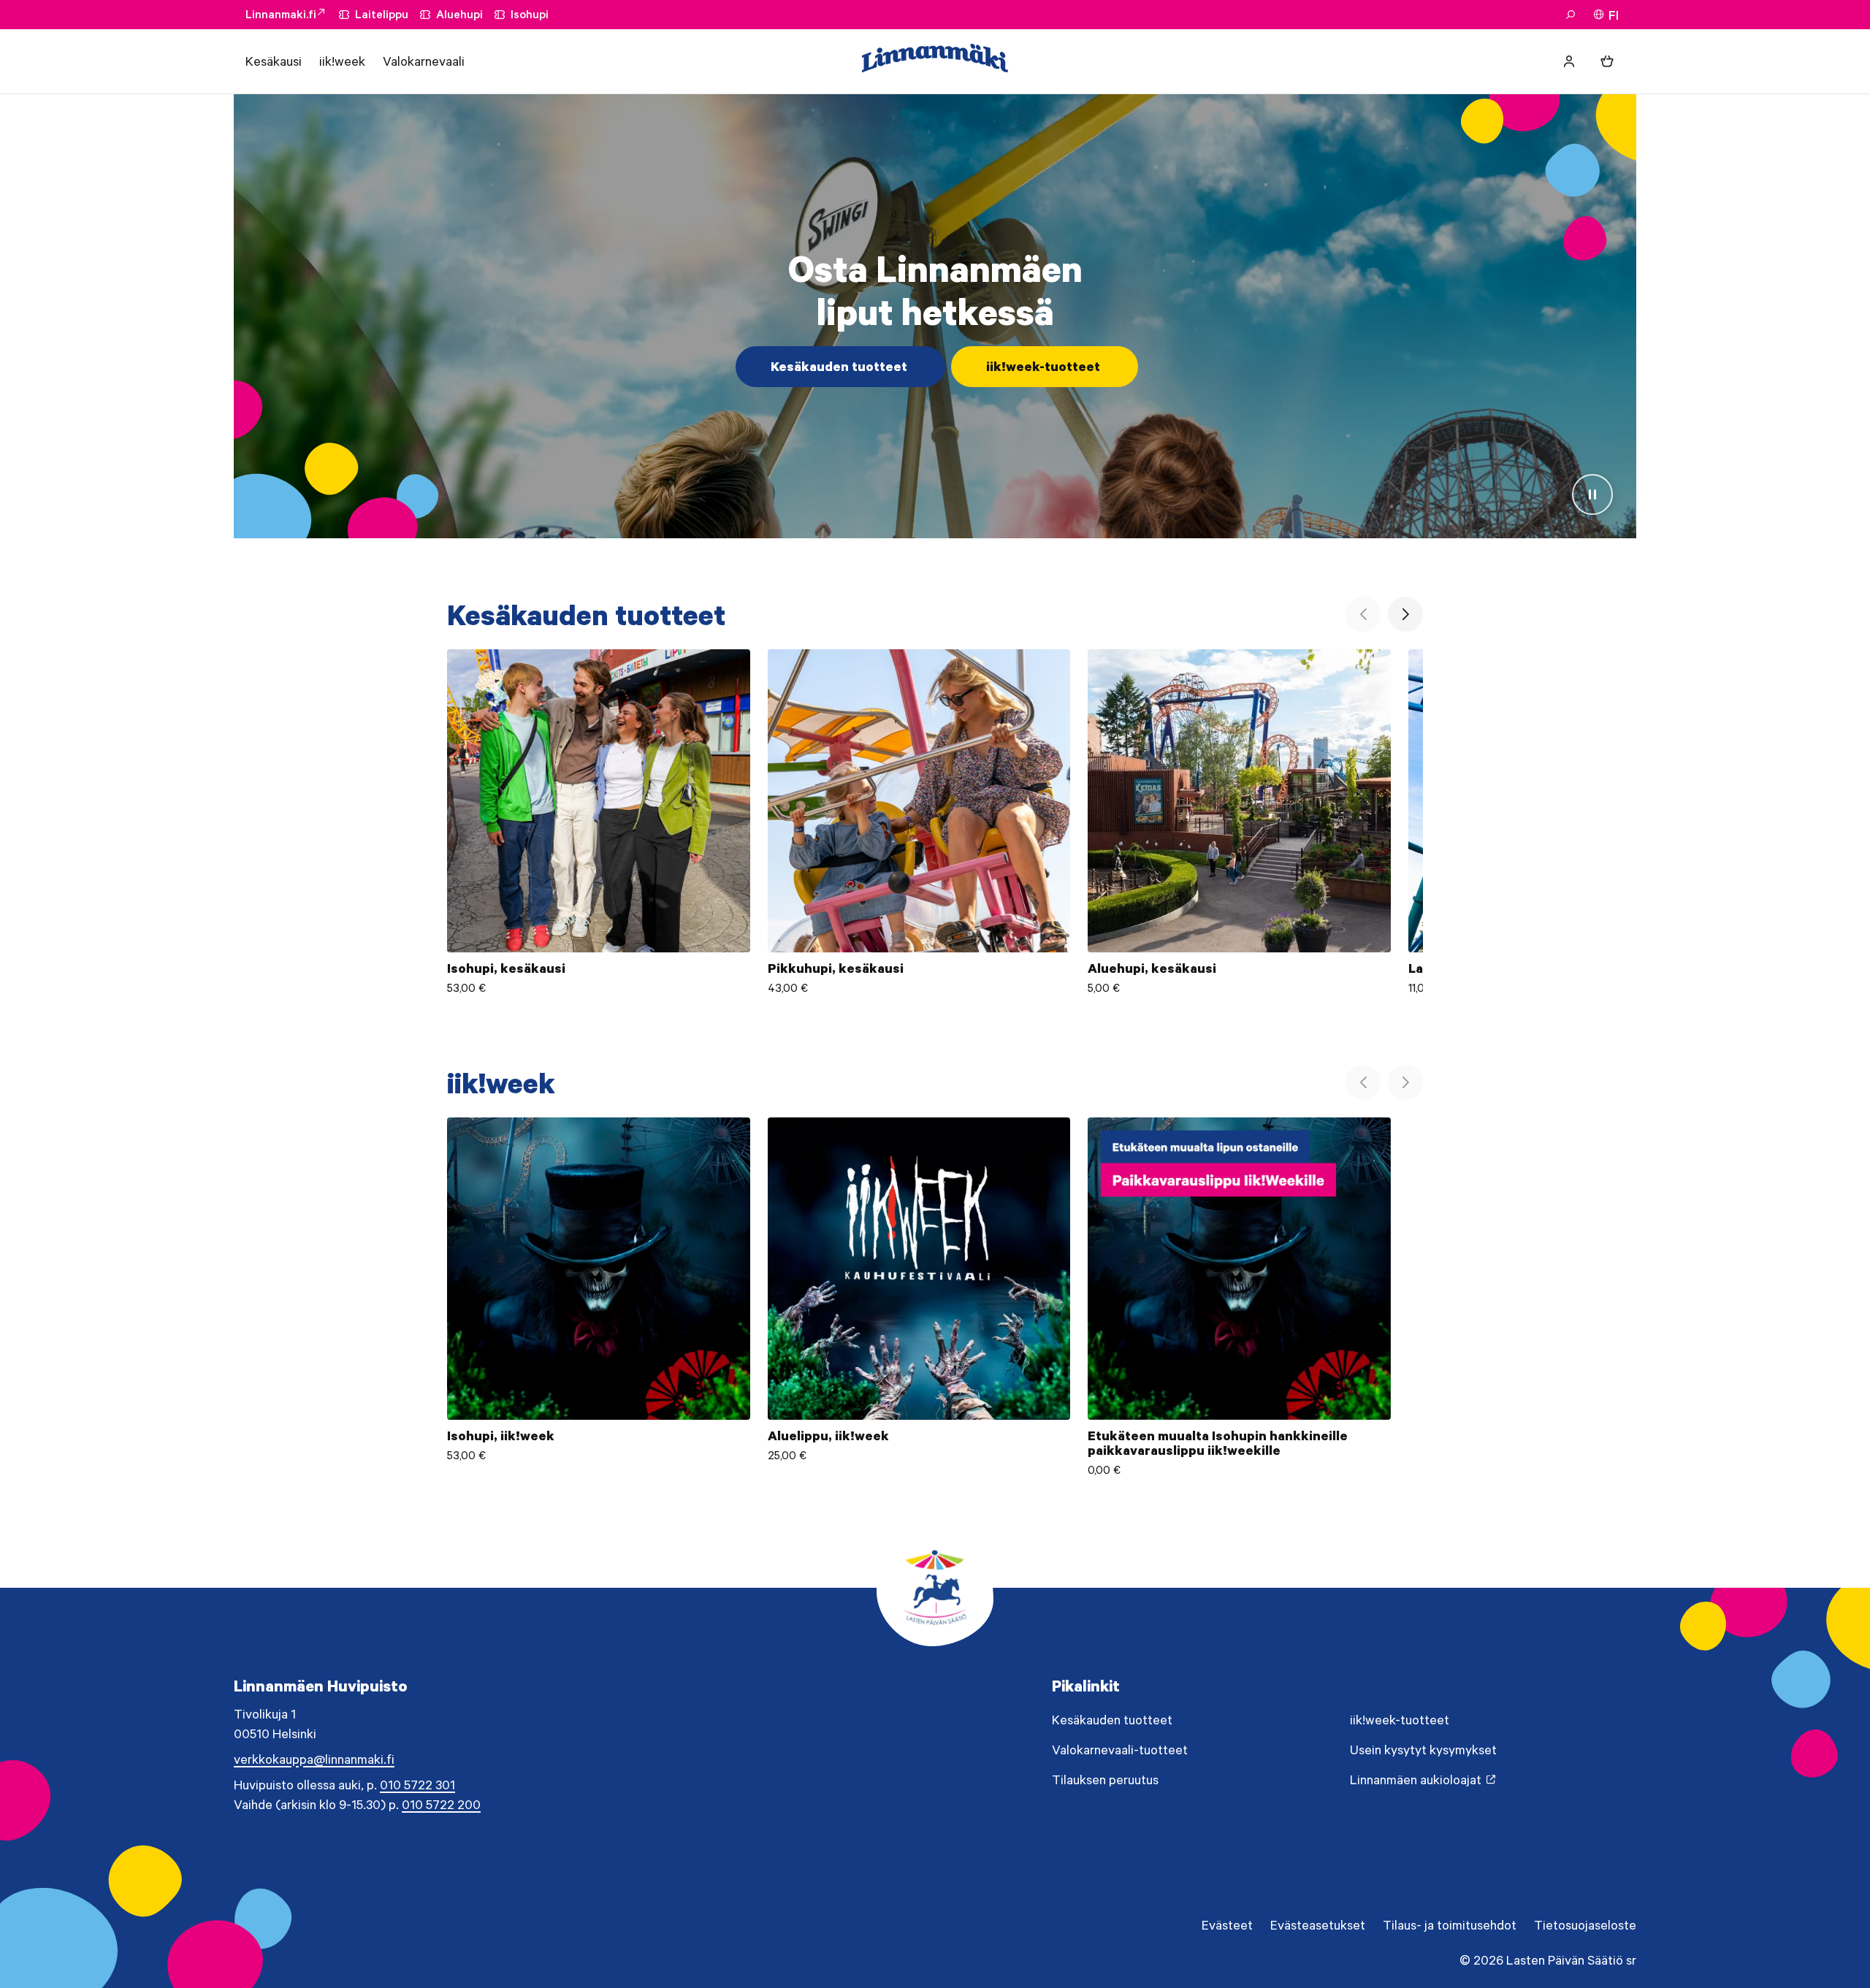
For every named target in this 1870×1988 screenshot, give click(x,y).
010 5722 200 (441, 1805)
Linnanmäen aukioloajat (1416, 1780)
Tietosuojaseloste (1585, 1925)
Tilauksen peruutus (1105, 1780)
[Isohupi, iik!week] (599, 1297)
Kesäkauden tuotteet (839, 367)
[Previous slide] (1363, 614)
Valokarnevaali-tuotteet (1120, 1750)
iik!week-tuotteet (1043, 367)
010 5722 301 (417, 1785)
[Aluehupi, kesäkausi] (1239, 822)
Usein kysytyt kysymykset (1423, 1750)
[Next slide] (1405, 614)
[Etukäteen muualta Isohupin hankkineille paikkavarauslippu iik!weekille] (1239, 1297)
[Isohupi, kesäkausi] (599, 822)
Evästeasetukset (1318, 1925)
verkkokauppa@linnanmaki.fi (314, 1759)
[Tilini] (1569, 61)
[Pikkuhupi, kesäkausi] (919, 822)
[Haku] (1571, 15)
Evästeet (1227, 1925)
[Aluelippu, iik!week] (919, 1297)
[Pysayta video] (1592, 494)
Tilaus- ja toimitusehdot (1450, 1925)
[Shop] (1607, 61)
